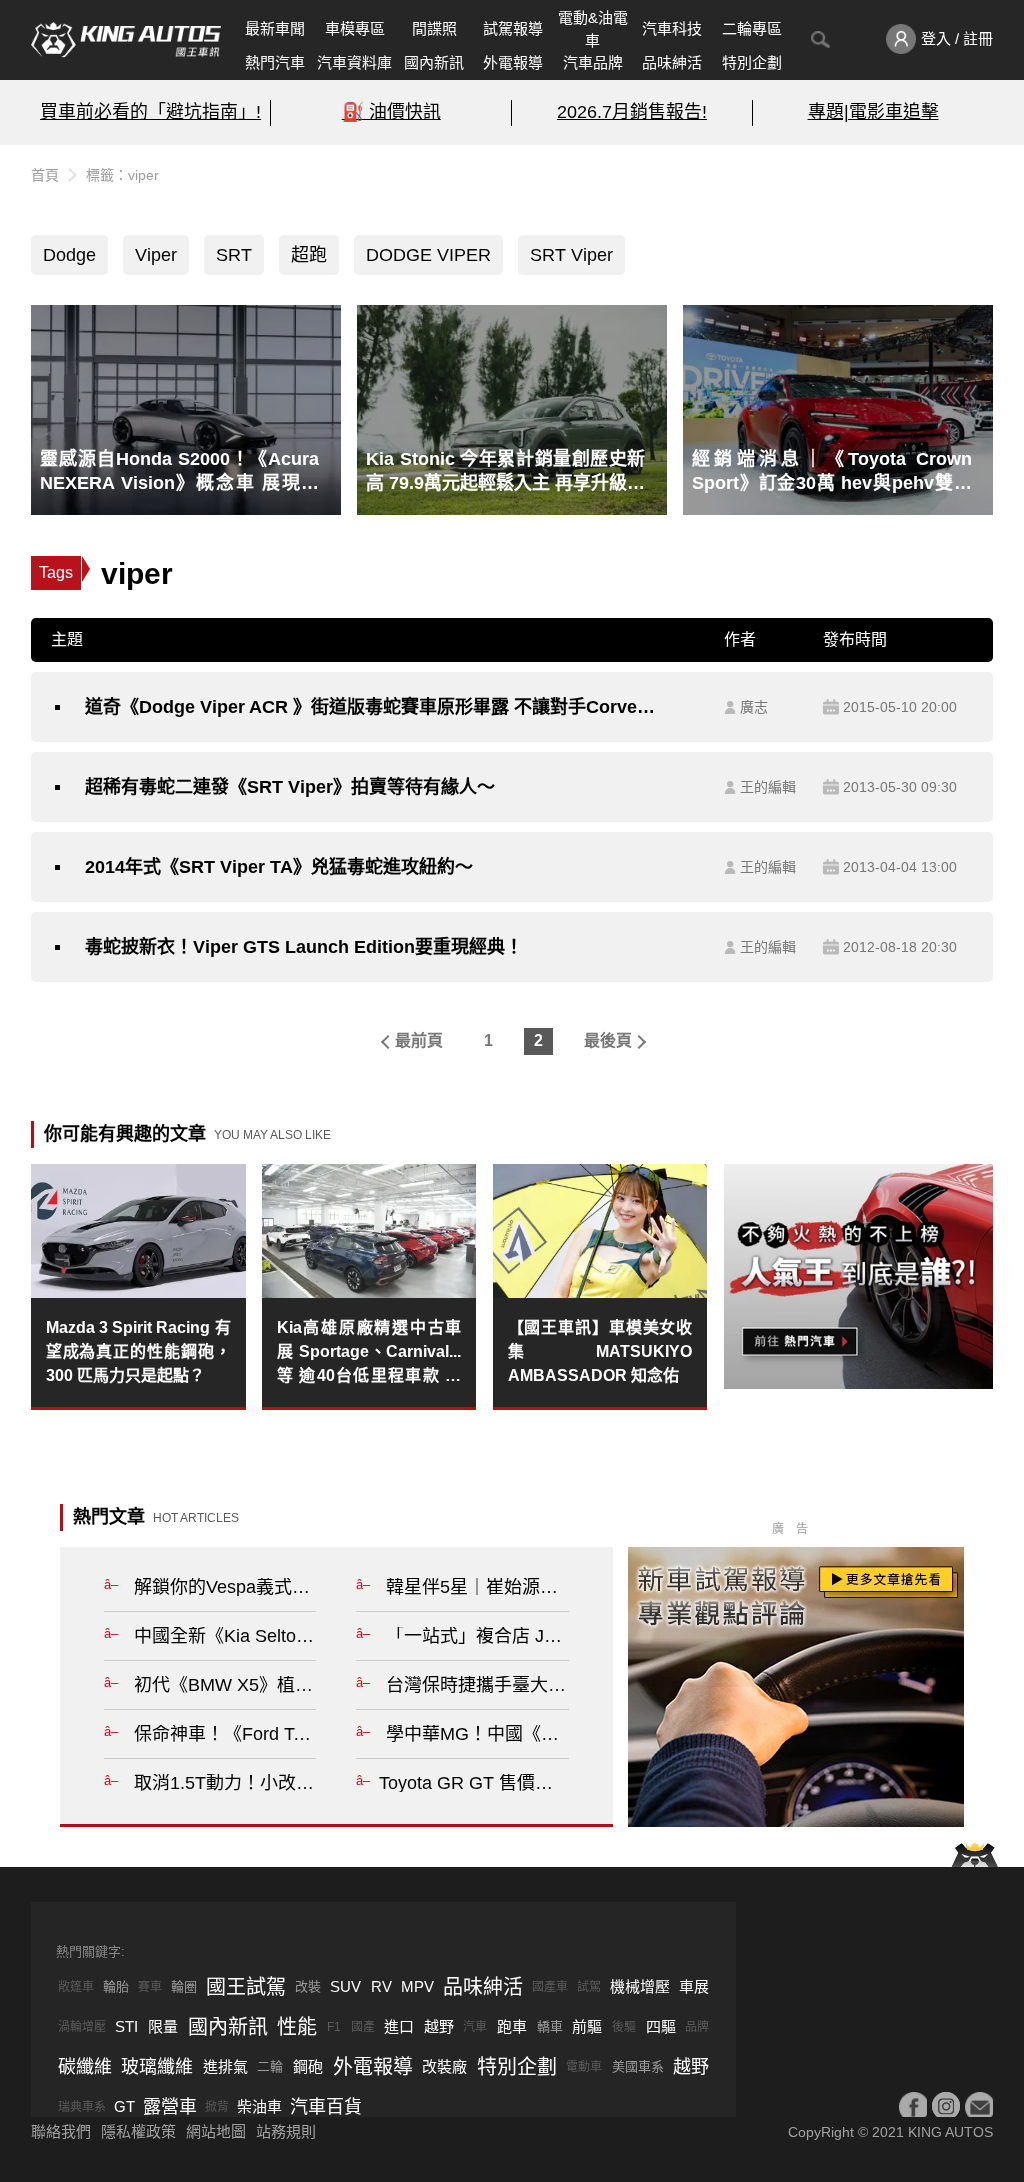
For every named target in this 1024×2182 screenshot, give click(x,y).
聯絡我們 (61, 2131)
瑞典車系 (82, 2107)
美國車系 (638, 2066)
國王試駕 (246, 1987)
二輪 (270, 2066)
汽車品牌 (593, 62)
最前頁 (419, 1040)
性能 (297, 2027)
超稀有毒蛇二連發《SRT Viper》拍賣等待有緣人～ (290, 787)
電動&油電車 (593, 29)
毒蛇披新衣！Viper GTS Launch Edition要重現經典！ (304, 947)
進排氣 (225, 2066)
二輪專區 (752, 28)
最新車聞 (275, 28)
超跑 (309, 255)
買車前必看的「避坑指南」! (150, 112)
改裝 (308, 1986)
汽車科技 (672, 28)
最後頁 (608, 1040)
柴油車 (259, 2106)
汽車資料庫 (354, 62)
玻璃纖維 (157, 2067)
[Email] (979, 2106)
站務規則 (286, 2131)
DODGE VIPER (428, 255)
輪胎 (116, 1986)
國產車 (550, 1987)
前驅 (587, 2026)
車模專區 (355, 28)
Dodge (69, 255)
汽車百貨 (326, 2107)
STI (126, 2026)
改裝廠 (444, 2066)
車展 (694, 1986)
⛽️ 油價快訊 (391, 112)
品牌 (697, 2027)
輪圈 (184, 1986)
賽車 (150, 1987)
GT (124, 2106)
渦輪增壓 (82, 2027)
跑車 (512, 2026)
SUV (345, 1986)
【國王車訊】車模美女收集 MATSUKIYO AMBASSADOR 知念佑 (600, 1351)
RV (381, 1986)
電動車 (584, 2067)
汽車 (475, 2027)
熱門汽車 (275, 62)
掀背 (217, 2107)
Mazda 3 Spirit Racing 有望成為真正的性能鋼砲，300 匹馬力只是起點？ (138, 1351)
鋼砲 (308, 2066)
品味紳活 (672, 62)
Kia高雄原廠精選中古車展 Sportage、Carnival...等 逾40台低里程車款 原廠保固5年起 (369, 1353)
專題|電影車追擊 (873, 112)
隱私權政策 (138, 2131)
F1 (334, 2027)
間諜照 (434, 28)
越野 (439, 2026)
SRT (234, 255)
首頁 (45, 175)
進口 (399, 2026)
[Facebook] (913, 2106)
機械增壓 (640, 1986)
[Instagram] (946, 2106)
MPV (417, 1986)
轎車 (550, 2026)
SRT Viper (571, 255)
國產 (363, 2027)
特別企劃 (752, 62)
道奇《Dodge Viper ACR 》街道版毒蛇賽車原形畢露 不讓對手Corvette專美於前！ (371, 707)
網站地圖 (216, 2131)
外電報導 (513, 62)
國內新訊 (434, 62)
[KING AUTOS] (126, 40)
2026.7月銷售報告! (632, 112)
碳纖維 (85, 2067)
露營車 (170, 2107)
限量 (163, 2026)
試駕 (589, 1987)
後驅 (624, 2027)
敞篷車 (76, 1987)
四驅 (661, 2026)
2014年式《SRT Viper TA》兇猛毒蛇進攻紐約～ (279, 867)
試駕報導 (513, 28)
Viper (156, 255)
